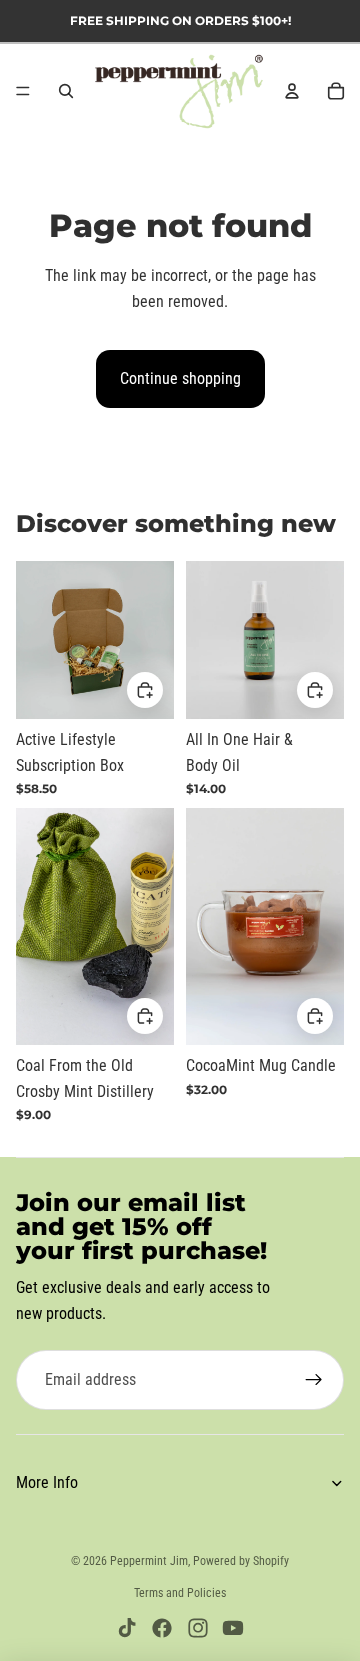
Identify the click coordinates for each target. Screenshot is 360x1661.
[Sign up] (314, 1380)
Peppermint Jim (149, 1561)
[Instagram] (198, 1628)
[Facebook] (162, 1628)
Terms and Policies (180, 1593)
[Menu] (23, 91)
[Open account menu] (292, 91)
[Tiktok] (127, 1628)
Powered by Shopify (241, 1561)
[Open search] (66, 91)
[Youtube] (233, 1628)
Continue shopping (180, 378)
